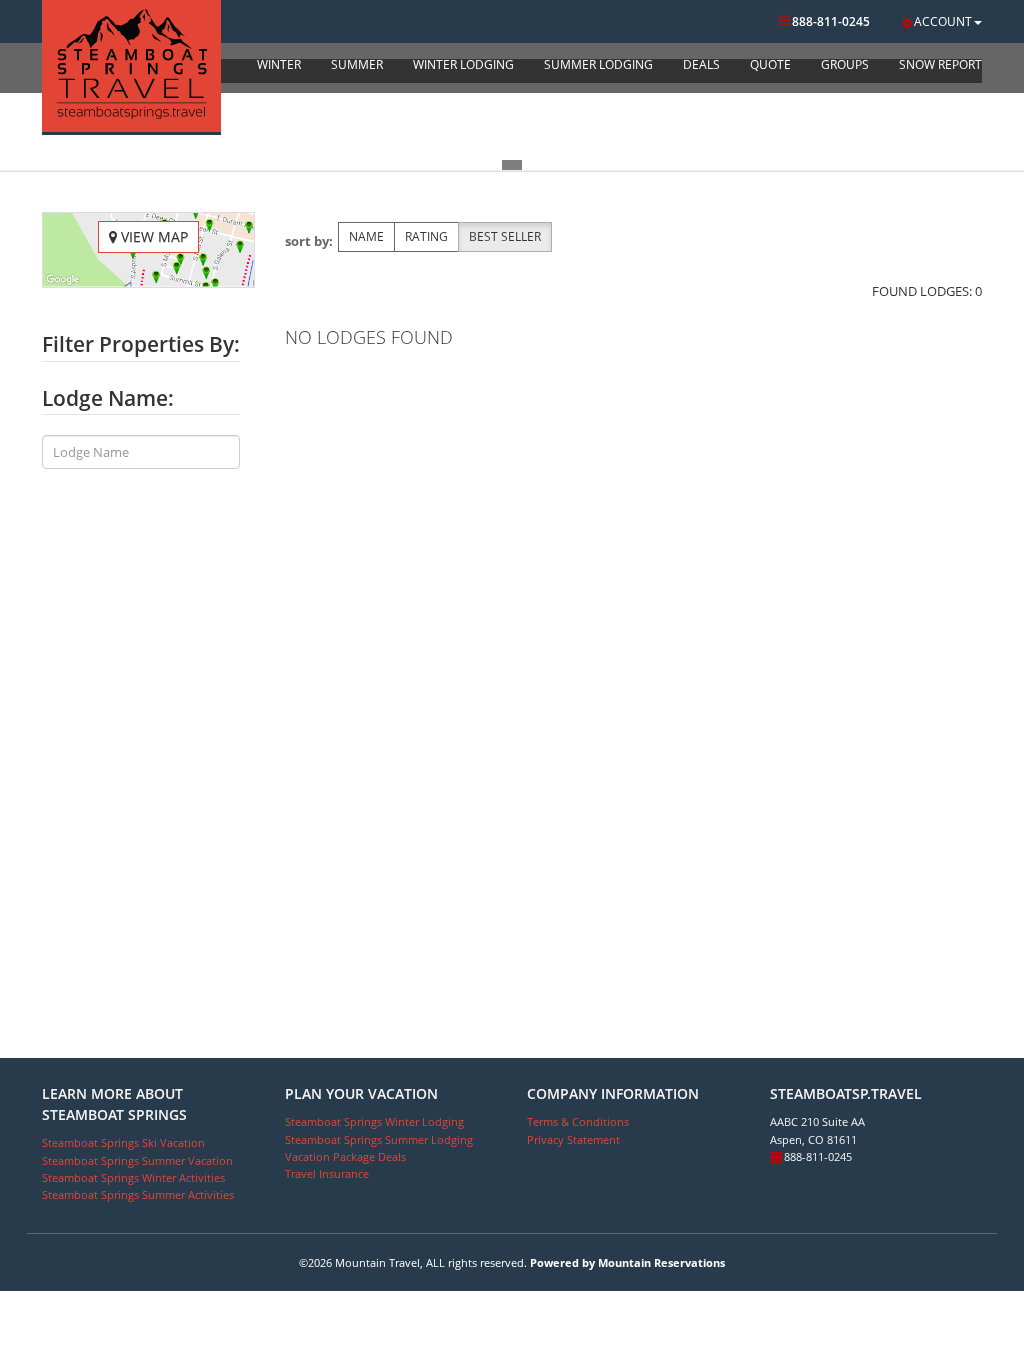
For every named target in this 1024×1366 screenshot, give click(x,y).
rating (426, 236)
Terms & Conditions (578, 1121)
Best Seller (505, 236)
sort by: (309, 241)
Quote (770, 64)
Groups (845, 64)
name (366, 236)
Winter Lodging (463, 64)
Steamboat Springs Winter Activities (133, 1177)
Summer (357, 64)
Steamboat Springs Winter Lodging (374, 1121)
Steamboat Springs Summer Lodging (379, 1139)
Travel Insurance (327, 1173)
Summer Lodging (598, 64)
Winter (279, 64)
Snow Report (940, 64)
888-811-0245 (831, 21)
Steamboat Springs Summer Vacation (137, 1160)
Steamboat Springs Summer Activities (138, 1194)
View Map (152, 236)
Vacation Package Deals (345, 1156)
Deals (701, 64)
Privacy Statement (573, 1139)
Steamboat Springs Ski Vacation (123, 1142)
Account (943, 21)
